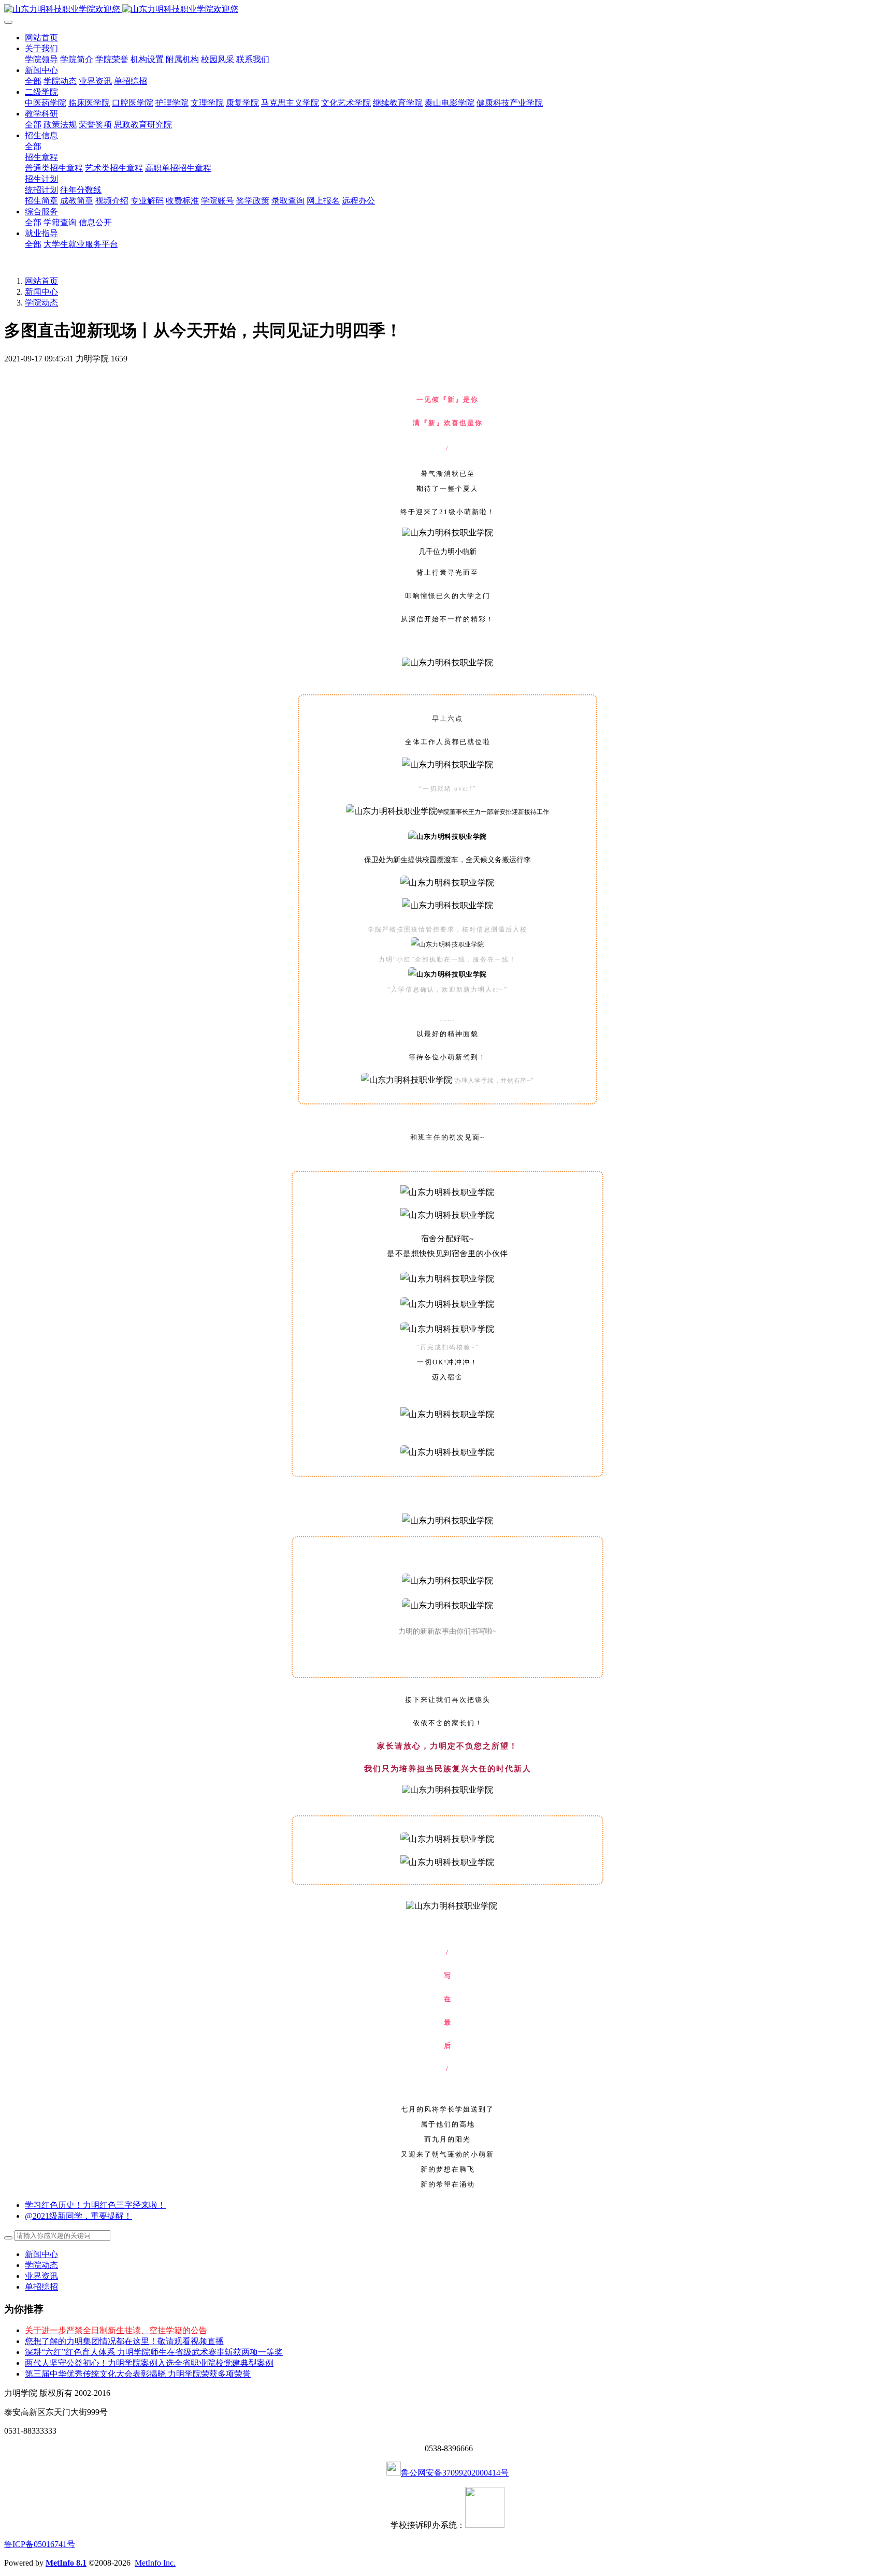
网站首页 (41, 38)
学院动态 (41, 303)
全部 (33, 81)
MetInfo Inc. (155, 2563)
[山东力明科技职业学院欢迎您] (447, 10)
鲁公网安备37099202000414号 (455, 2473)
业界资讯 (41, 2276)
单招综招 (41, 2287)
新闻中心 (41, 292)
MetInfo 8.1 (66, 2563)
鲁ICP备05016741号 (40, 2544)
